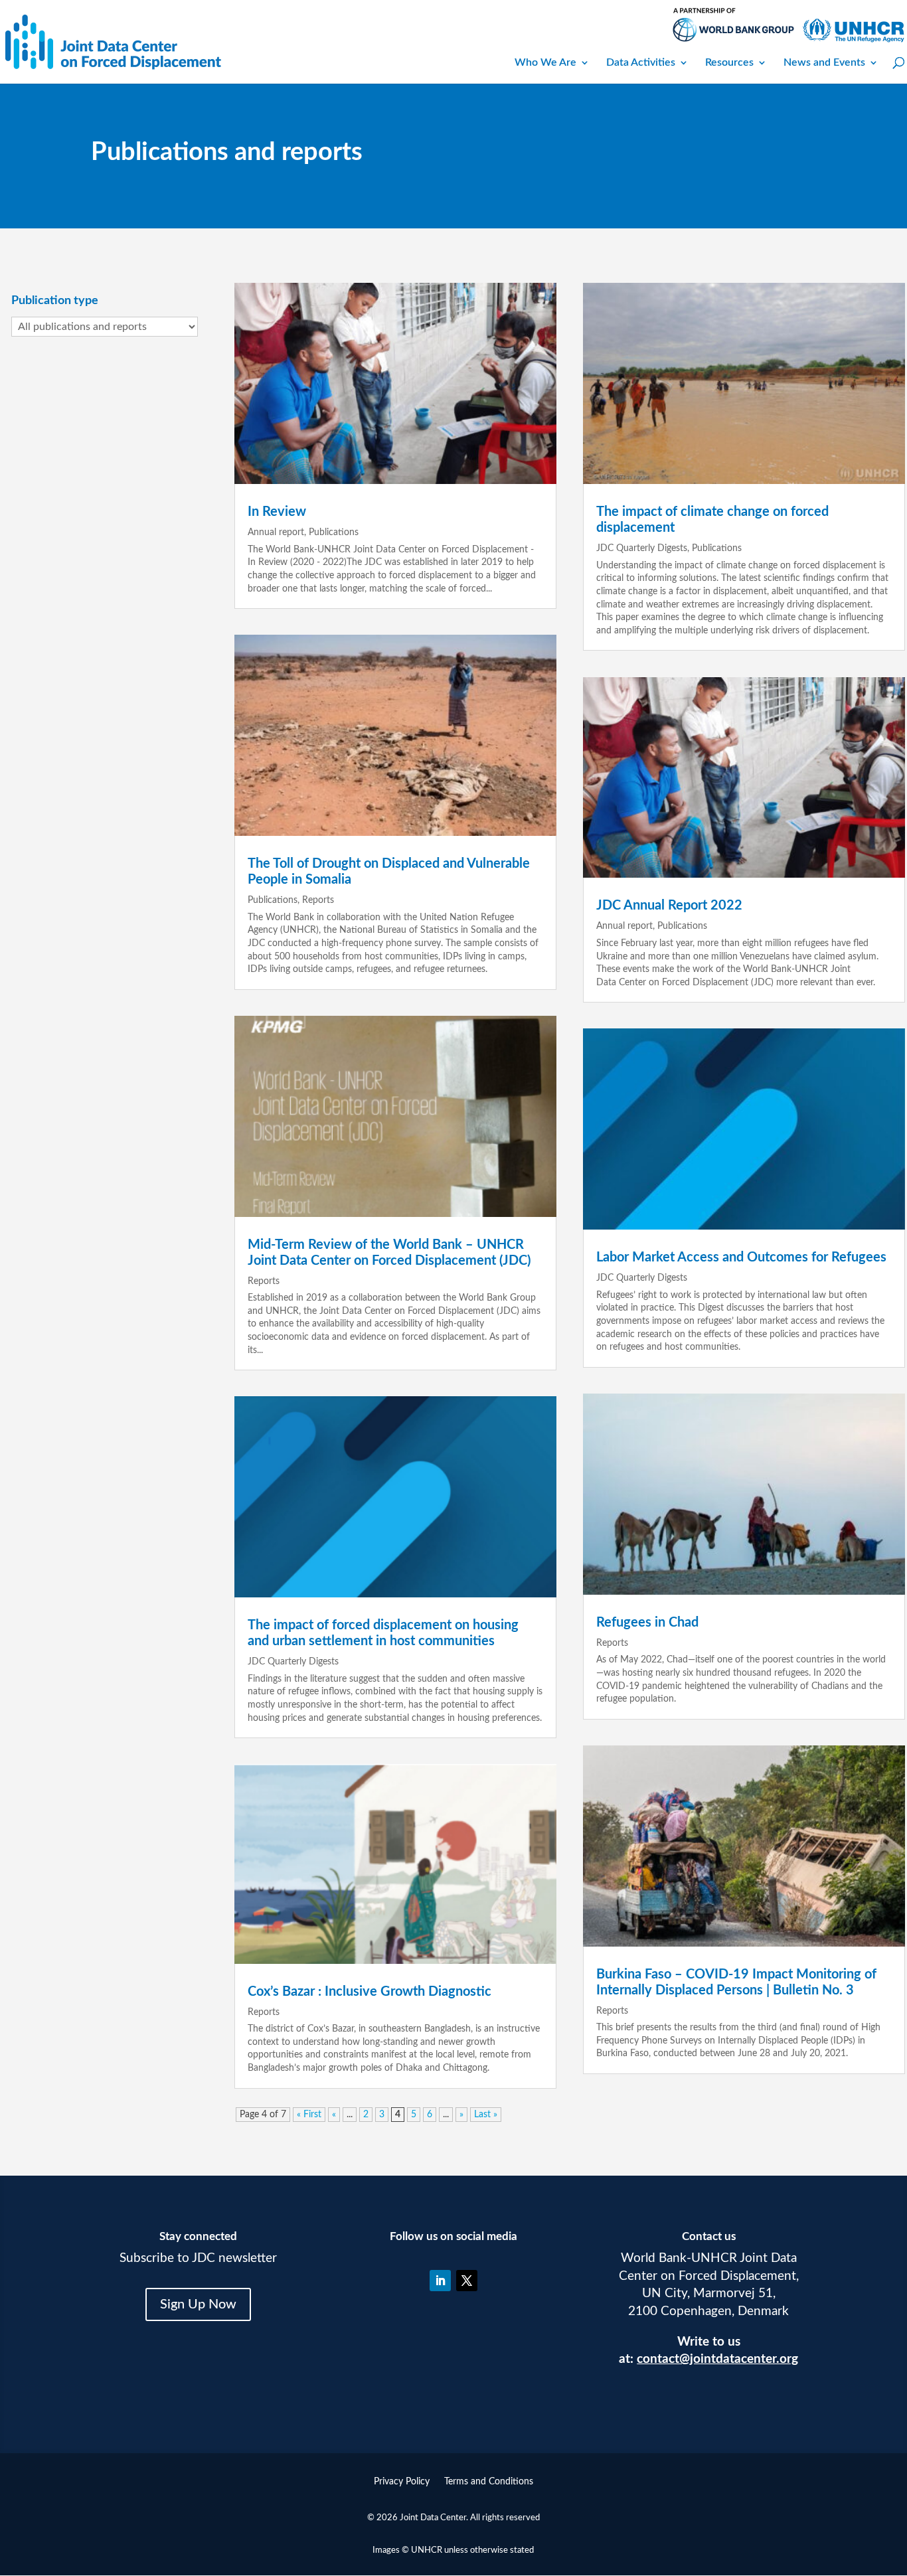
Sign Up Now (198, 2304)
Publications (334, 532)
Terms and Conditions (489, 2482)
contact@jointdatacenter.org (717, 2359)
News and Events (824, 62)
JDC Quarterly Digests (293, 1662)
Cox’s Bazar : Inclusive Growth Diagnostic (370, 1992)
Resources (729, 62)
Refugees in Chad (647, 1623)
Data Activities (641, 62)
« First (309, 2115)
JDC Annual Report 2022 (669, 906)
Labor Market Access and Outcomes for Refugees (741, 1257)
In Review (277, 512)
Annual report (276, 532)
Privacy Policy (402, 2482)
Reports (318, 900)
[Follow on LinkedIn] (440, 2281)
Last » (486, 2115)
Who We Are (545, 62)
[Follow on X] (467, 2281)
